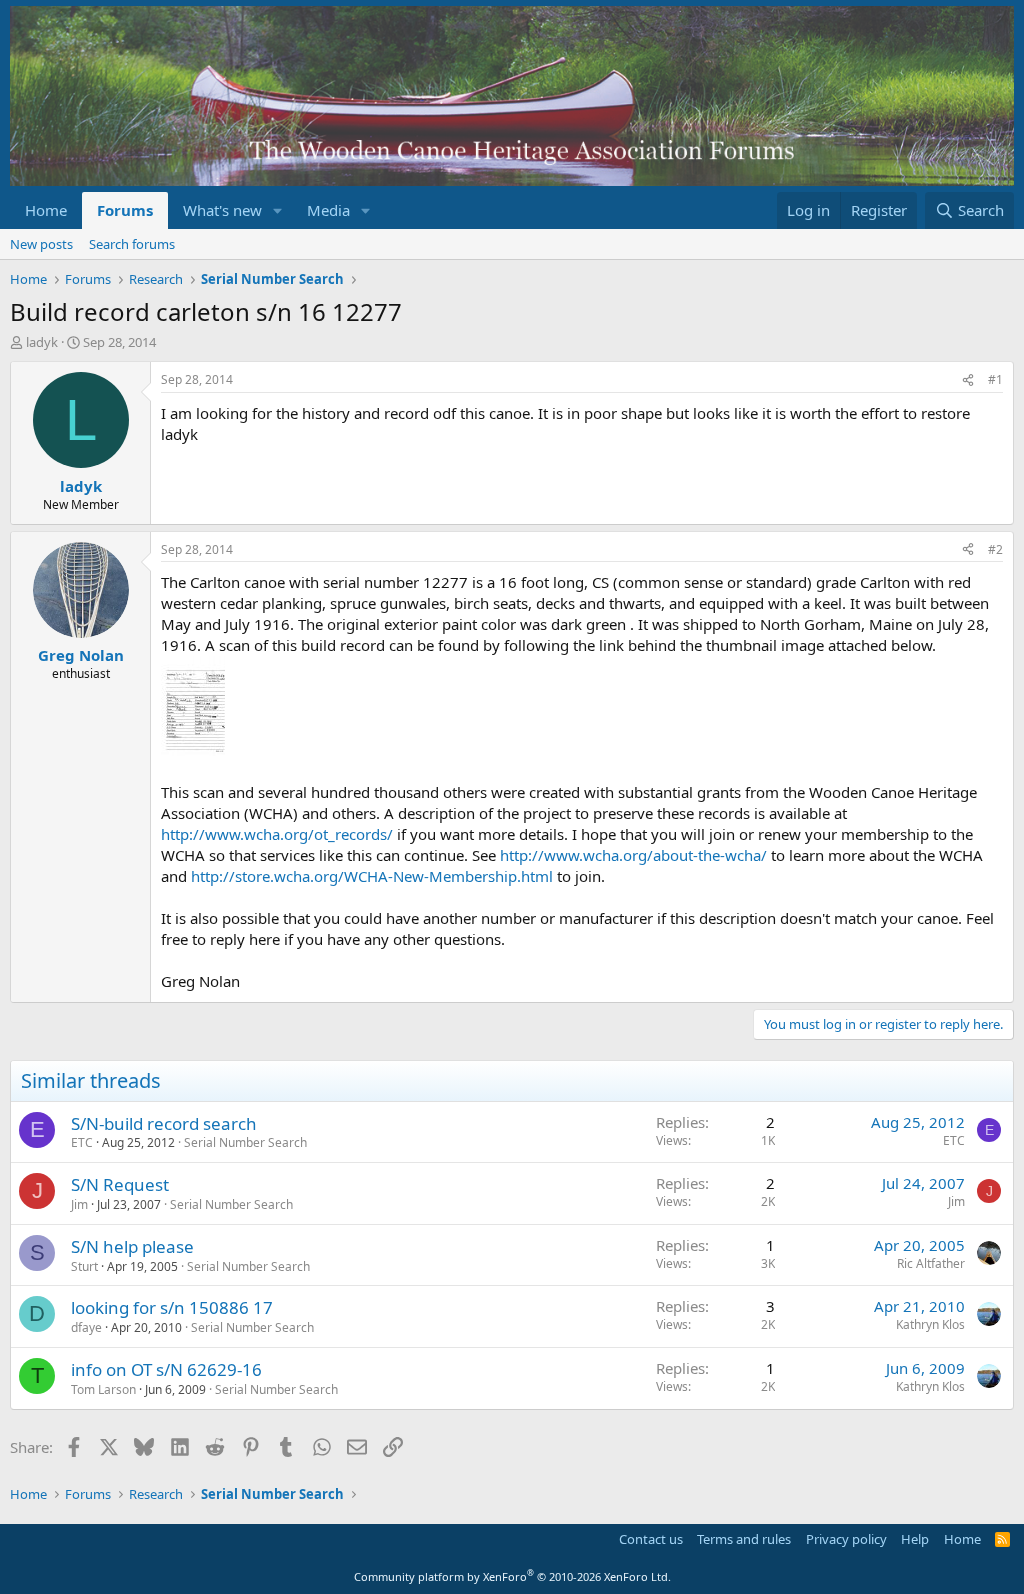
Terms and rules (744, 1539)
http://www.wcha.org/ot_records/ (277, 834)
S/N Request (120, 1184)
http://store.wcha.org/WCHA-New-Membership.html (372, 876)
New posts (41, 244)
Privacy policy (846, 1539)
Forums (125, 210)
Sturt (84, 1266)
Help (915, 1539)
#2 (995, 549)
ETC (82, 1142)
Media (328, 210)
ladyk (42, 342)
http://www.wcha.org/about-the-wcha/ (633, 855)
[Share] (968, 380)
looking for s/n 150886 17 (172, 1307)
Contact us (651, 1539)
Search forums (132, 244)
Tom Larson (103, 1389)
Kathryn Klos (930, 1324)
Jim (79, 1204)
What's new (222, 210)
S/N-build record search (164, 1123)
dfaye (86, 1327)
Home (46, 210)
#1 (995, 379)
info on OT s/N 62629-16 (166, 1369)
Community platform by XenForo (512, 1576)
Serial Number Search (245, 1142)
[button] (278, 210)
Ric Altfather (931, 1263)
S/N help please (132, 1246)
